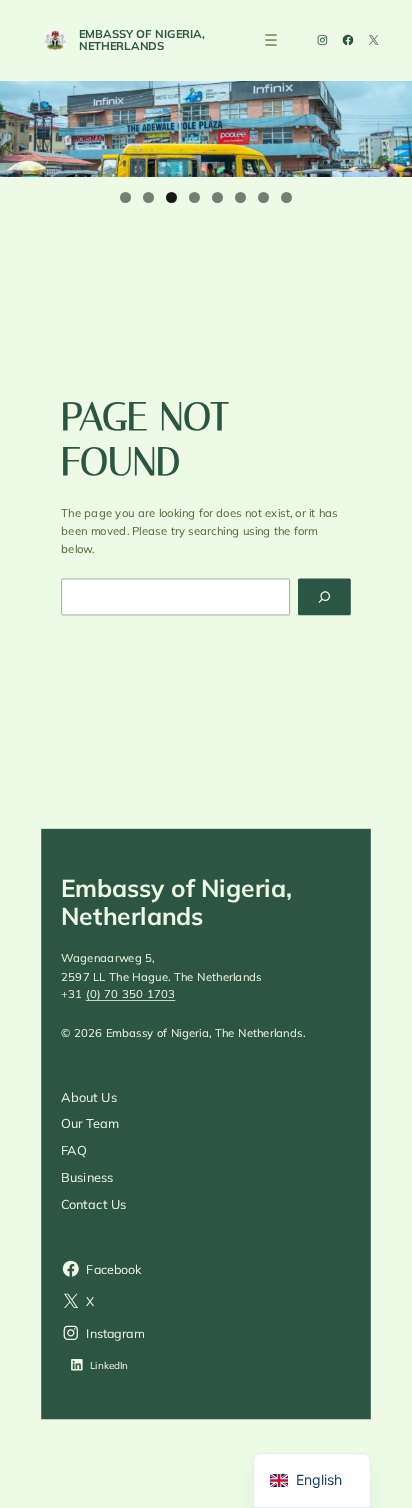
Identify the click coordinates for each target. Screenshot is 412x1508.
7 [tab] (263, 197)
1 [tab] (125, 197)
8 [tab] (286, 197)
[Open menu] (271, 40)
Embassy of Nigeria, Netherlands (142, 39)
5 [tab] (217, 197)
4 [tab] (194, 197)
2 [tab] (148, 197)
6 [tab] (240, 197)
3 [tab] (171, 197)
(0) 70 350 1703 (131, 995)
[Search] (324, 597)
